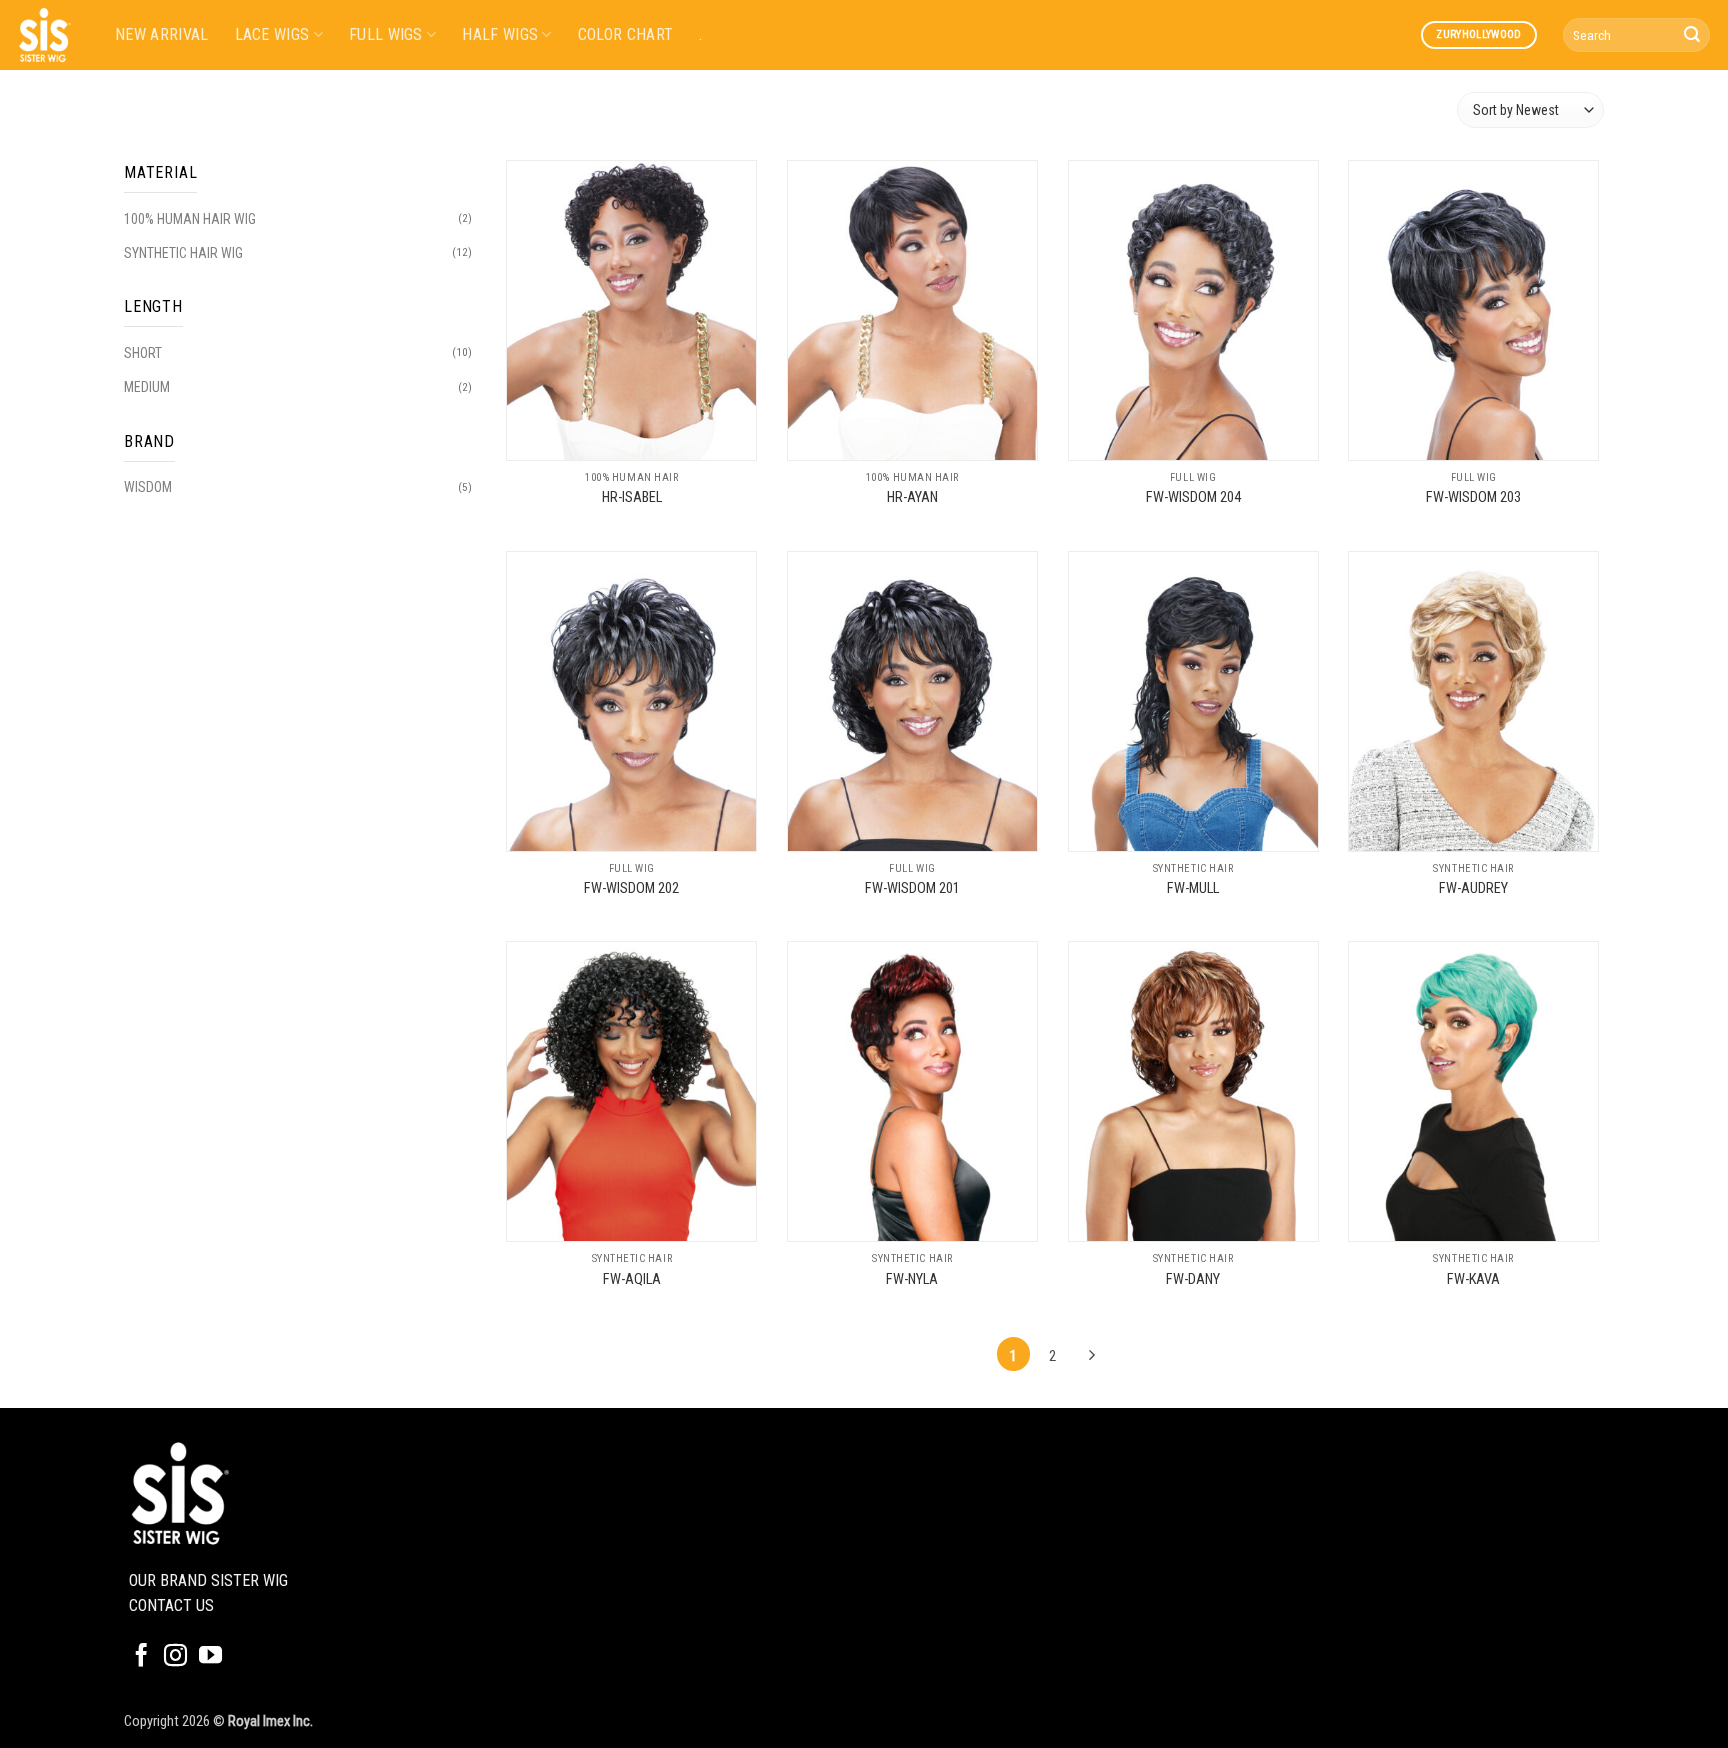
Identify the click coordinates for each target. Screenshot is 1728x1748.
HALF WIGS (500, 34)
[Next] (1092, 1356)
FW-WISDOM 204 (1193, 497)
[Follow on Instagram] (175, 1657)
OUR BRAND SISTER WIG (208, 1580)
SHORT (143, 353)
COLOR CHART (626, 34)
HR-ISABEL (632, 497)
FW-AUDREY (1473, 888)
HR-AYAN (912, 497)
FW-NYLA (912, 1279)
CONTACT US (171, 1605)
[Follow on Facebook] (141, 1657)
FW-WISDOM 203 (1473, 497)
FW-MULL (1193, 888)
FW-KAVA (1473, 1279)
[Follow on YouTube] (210, 1657)
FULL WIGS (386, 34)
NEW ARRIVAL (162, 34)
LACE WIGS (272, 34)
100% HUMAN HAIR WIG (190, 219)
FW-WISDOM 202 (631, 888)
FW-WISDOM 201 (912, 888)
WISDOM (148, 487)
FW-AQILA (632, 1279)
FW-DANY (1193, 1279)
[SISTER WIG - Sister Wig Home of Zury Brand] (50, 35)
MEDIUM (147, 387)
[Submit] (1692, 35)
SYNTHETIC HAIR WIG (183, 253)
